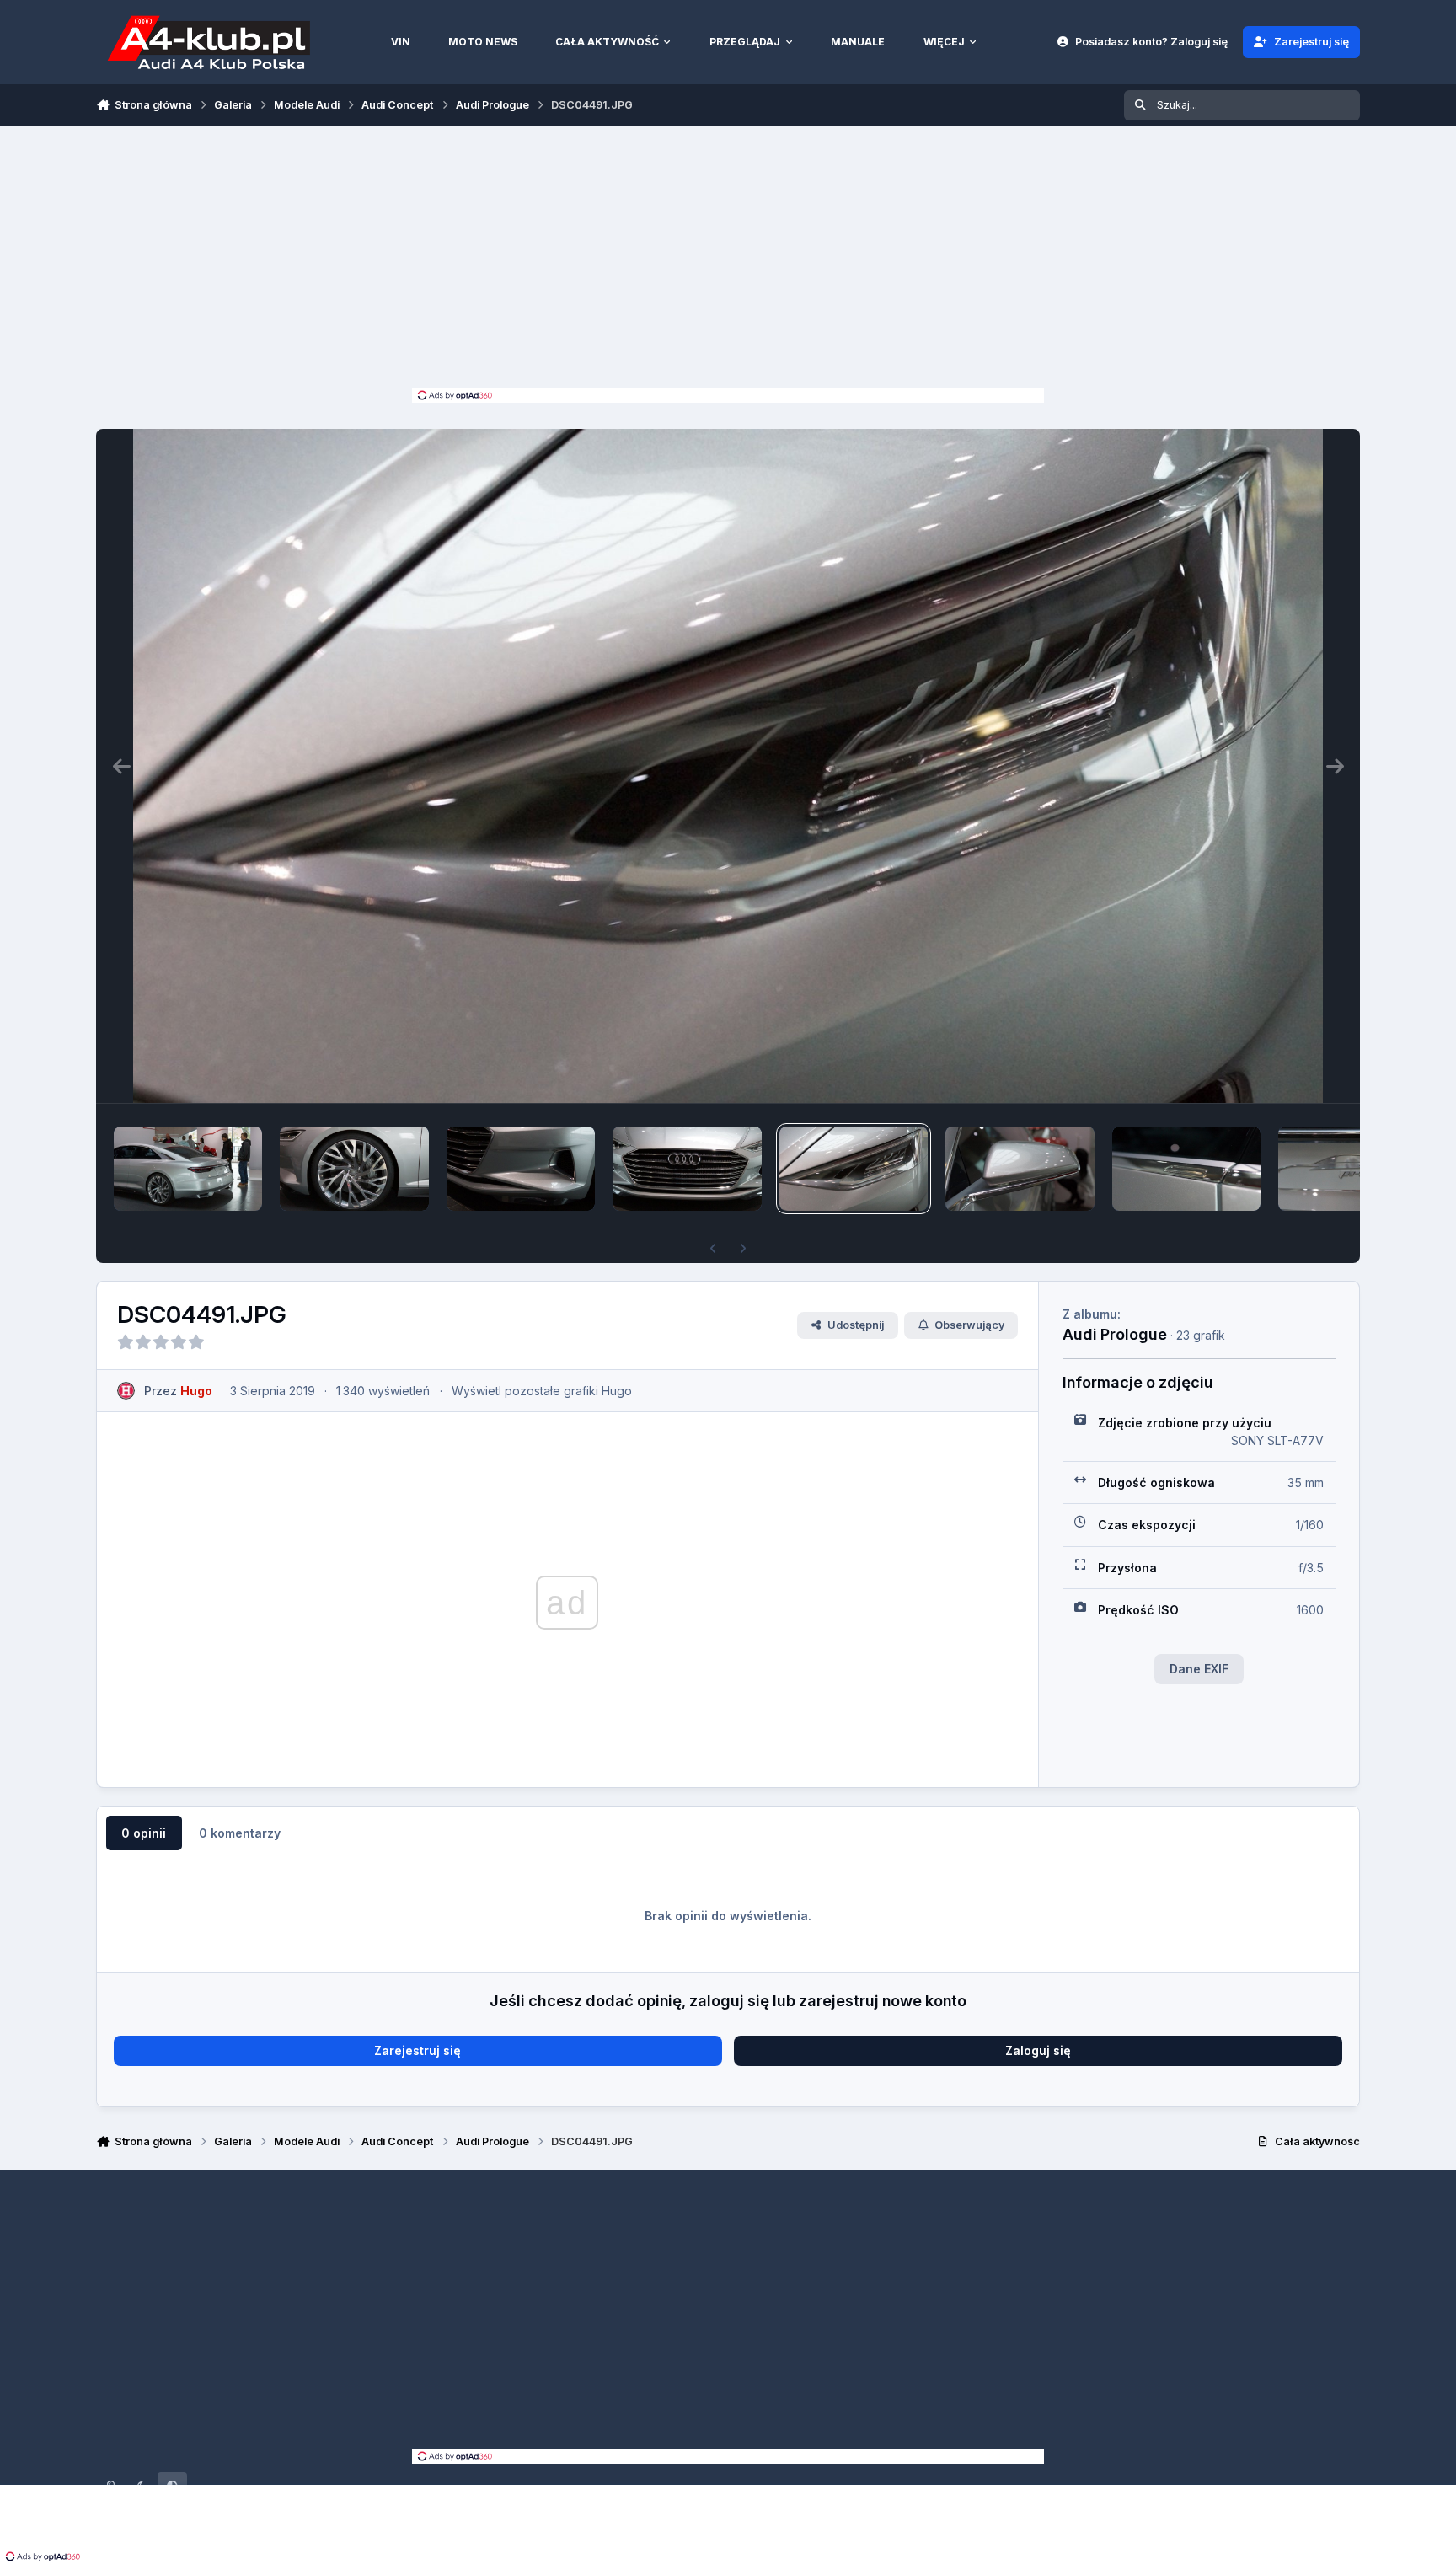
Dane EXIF (1199, 1669)
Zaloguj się (1038, 2050)
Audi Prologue (1115, 1334)
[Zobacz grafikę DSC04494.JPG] (354, 1169)
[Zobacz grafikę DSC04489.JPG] (1186, 1169)
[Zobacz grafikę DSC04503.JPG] (188, 1169)
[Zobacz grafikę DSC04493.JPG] (521, 1169)
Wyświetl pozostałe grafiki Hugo (542, 1391)
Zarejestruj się (418, 2050)
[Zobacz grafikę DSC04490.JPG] (1020, 1169)
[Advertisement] (728, 261)
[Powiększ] (728, 766)
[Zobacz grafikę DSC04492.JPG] (687, 1169)
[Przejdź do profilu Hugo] (126, 1391)
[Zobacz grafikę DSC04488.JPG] (1352, 1169)
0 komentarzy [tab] (240, 1833)
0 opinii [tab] (144, 1833)
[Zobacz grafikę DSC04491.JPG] (854, 1169)
